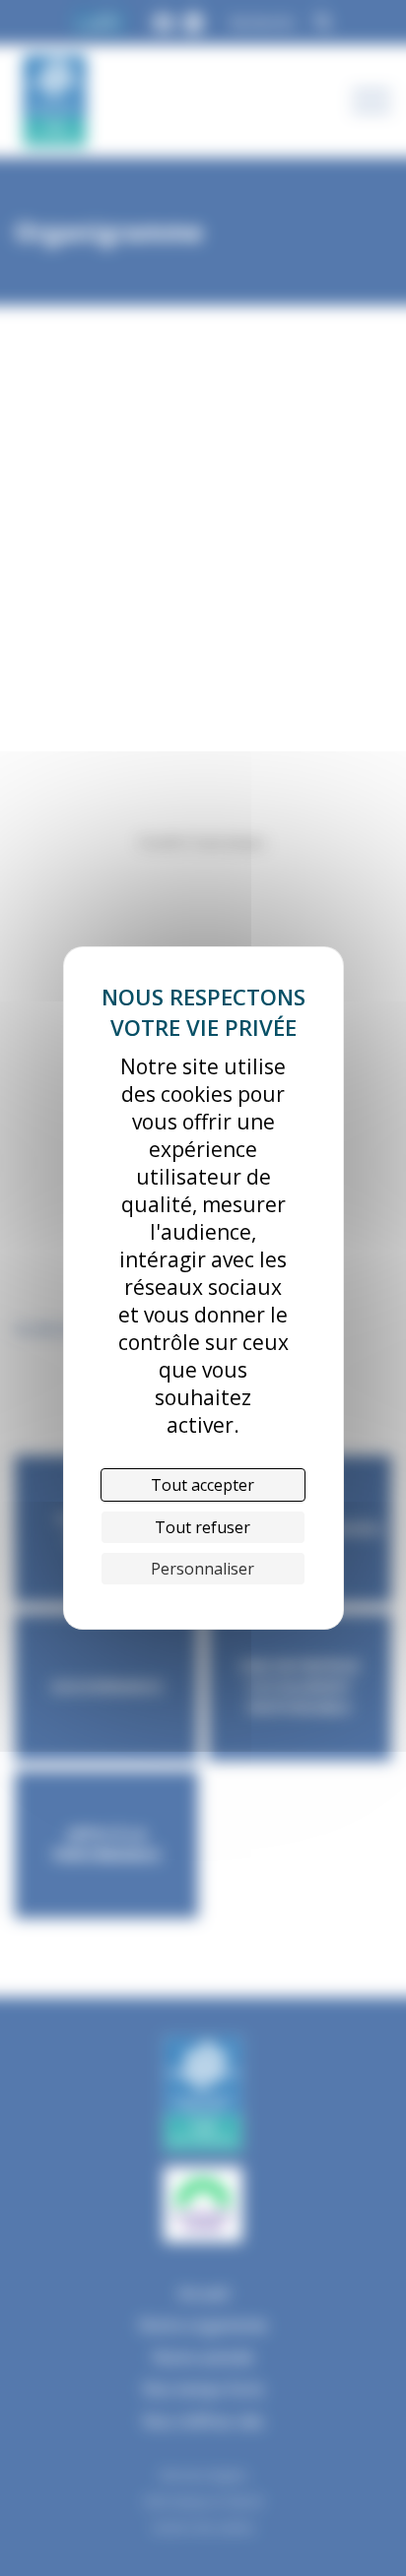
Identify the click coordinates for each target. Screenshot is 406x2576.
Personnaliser (203, 1569)
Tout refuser (203, 1527)
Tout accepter (203, 1485)
